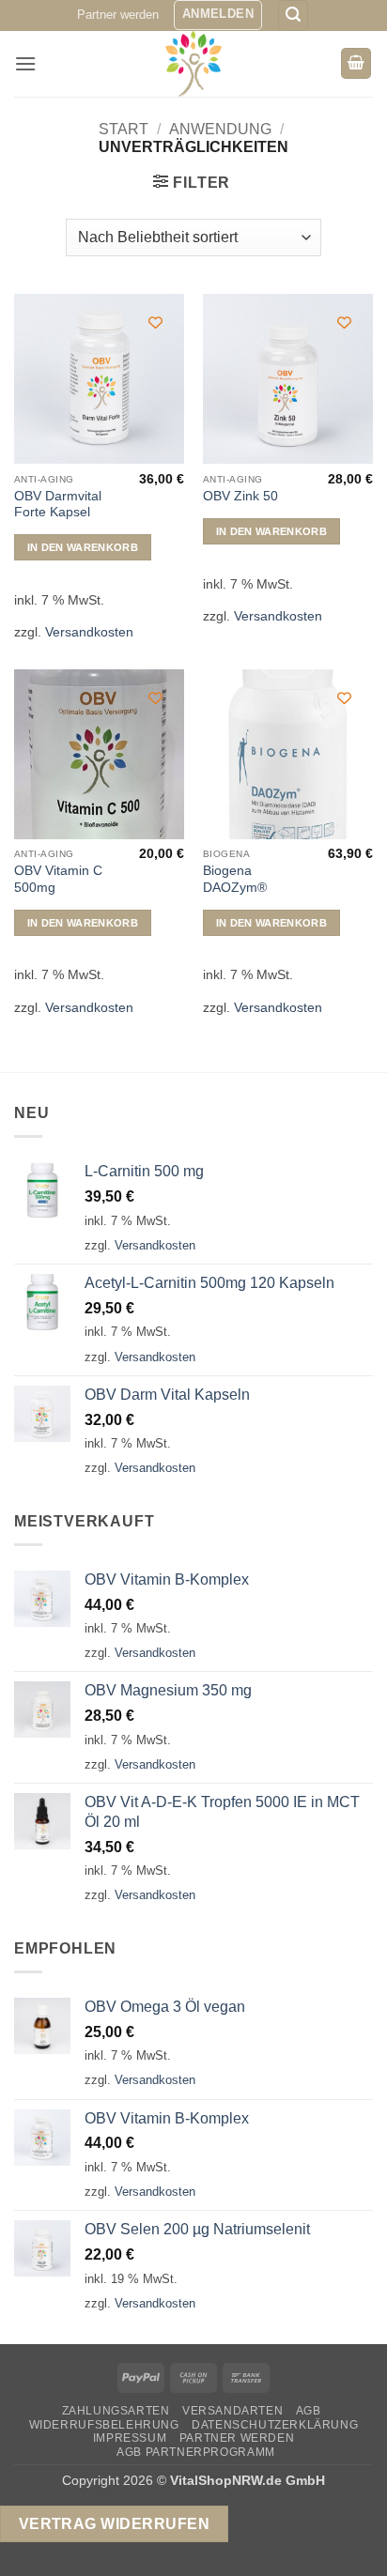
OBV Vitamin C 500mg (58, 879)
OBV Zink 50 (240, 496)
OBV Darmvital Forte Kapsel (58, 505)
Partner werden (118, 15)
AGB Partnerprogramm (196, 2452)
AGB (309, 2411)
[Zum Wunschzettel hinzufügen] (155, 322)
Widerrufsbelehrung (104, 2425)
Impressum (130, 2438)
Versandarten (232, 2411)
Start (124, 129)
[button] (218, 15)
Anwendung (220, 129)
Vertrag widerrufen (114, 2524)
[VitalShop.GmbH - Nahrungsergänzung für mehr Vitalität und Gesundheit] (194, 64)
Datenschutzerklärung (275, 2425)
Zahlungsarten (116, 2411)
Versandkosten (89, 632)
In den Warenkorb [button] (83, 547)
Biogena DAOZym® (235, 879)
